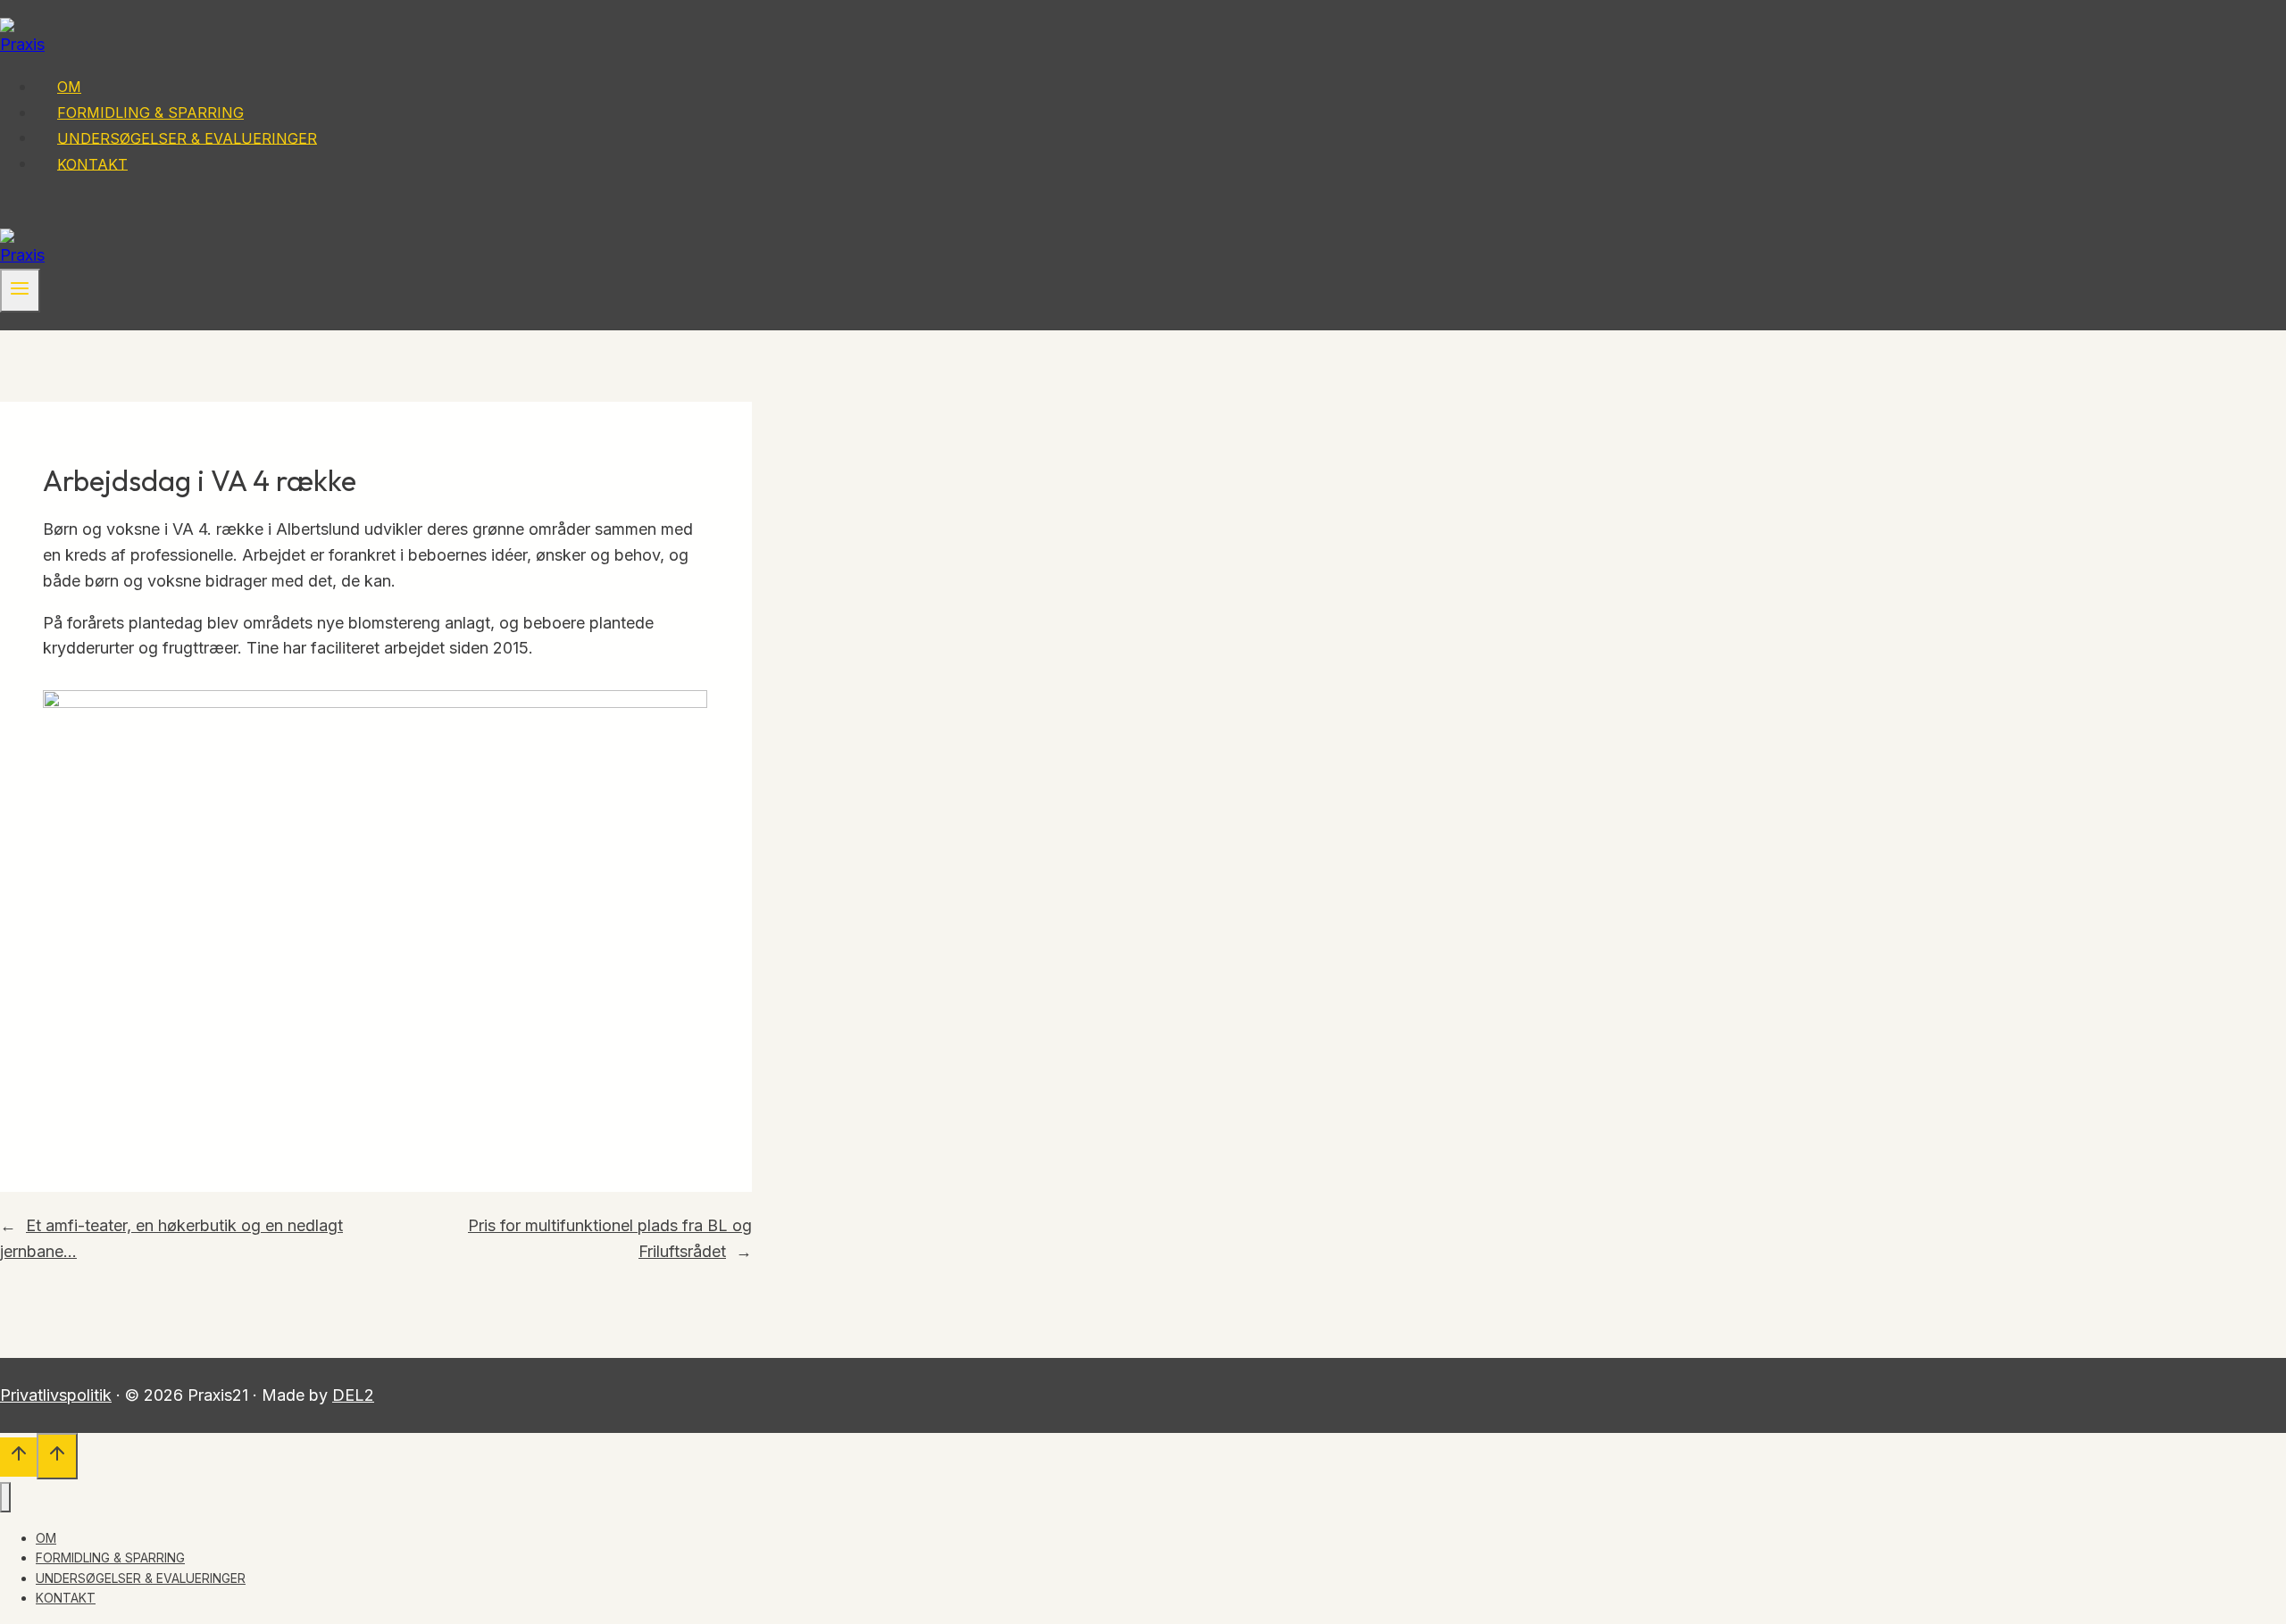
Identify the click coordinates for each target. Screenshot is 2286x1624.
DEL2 (353, 1395)
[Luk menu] (5, 1497)
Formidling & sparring (150, 112)
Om (69, 87)
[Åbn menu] (20, 291)
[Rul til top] (18, 1457)
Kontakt (92, 163)
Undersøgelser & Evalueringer (187, 137)
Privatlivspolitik (56, 1395)
